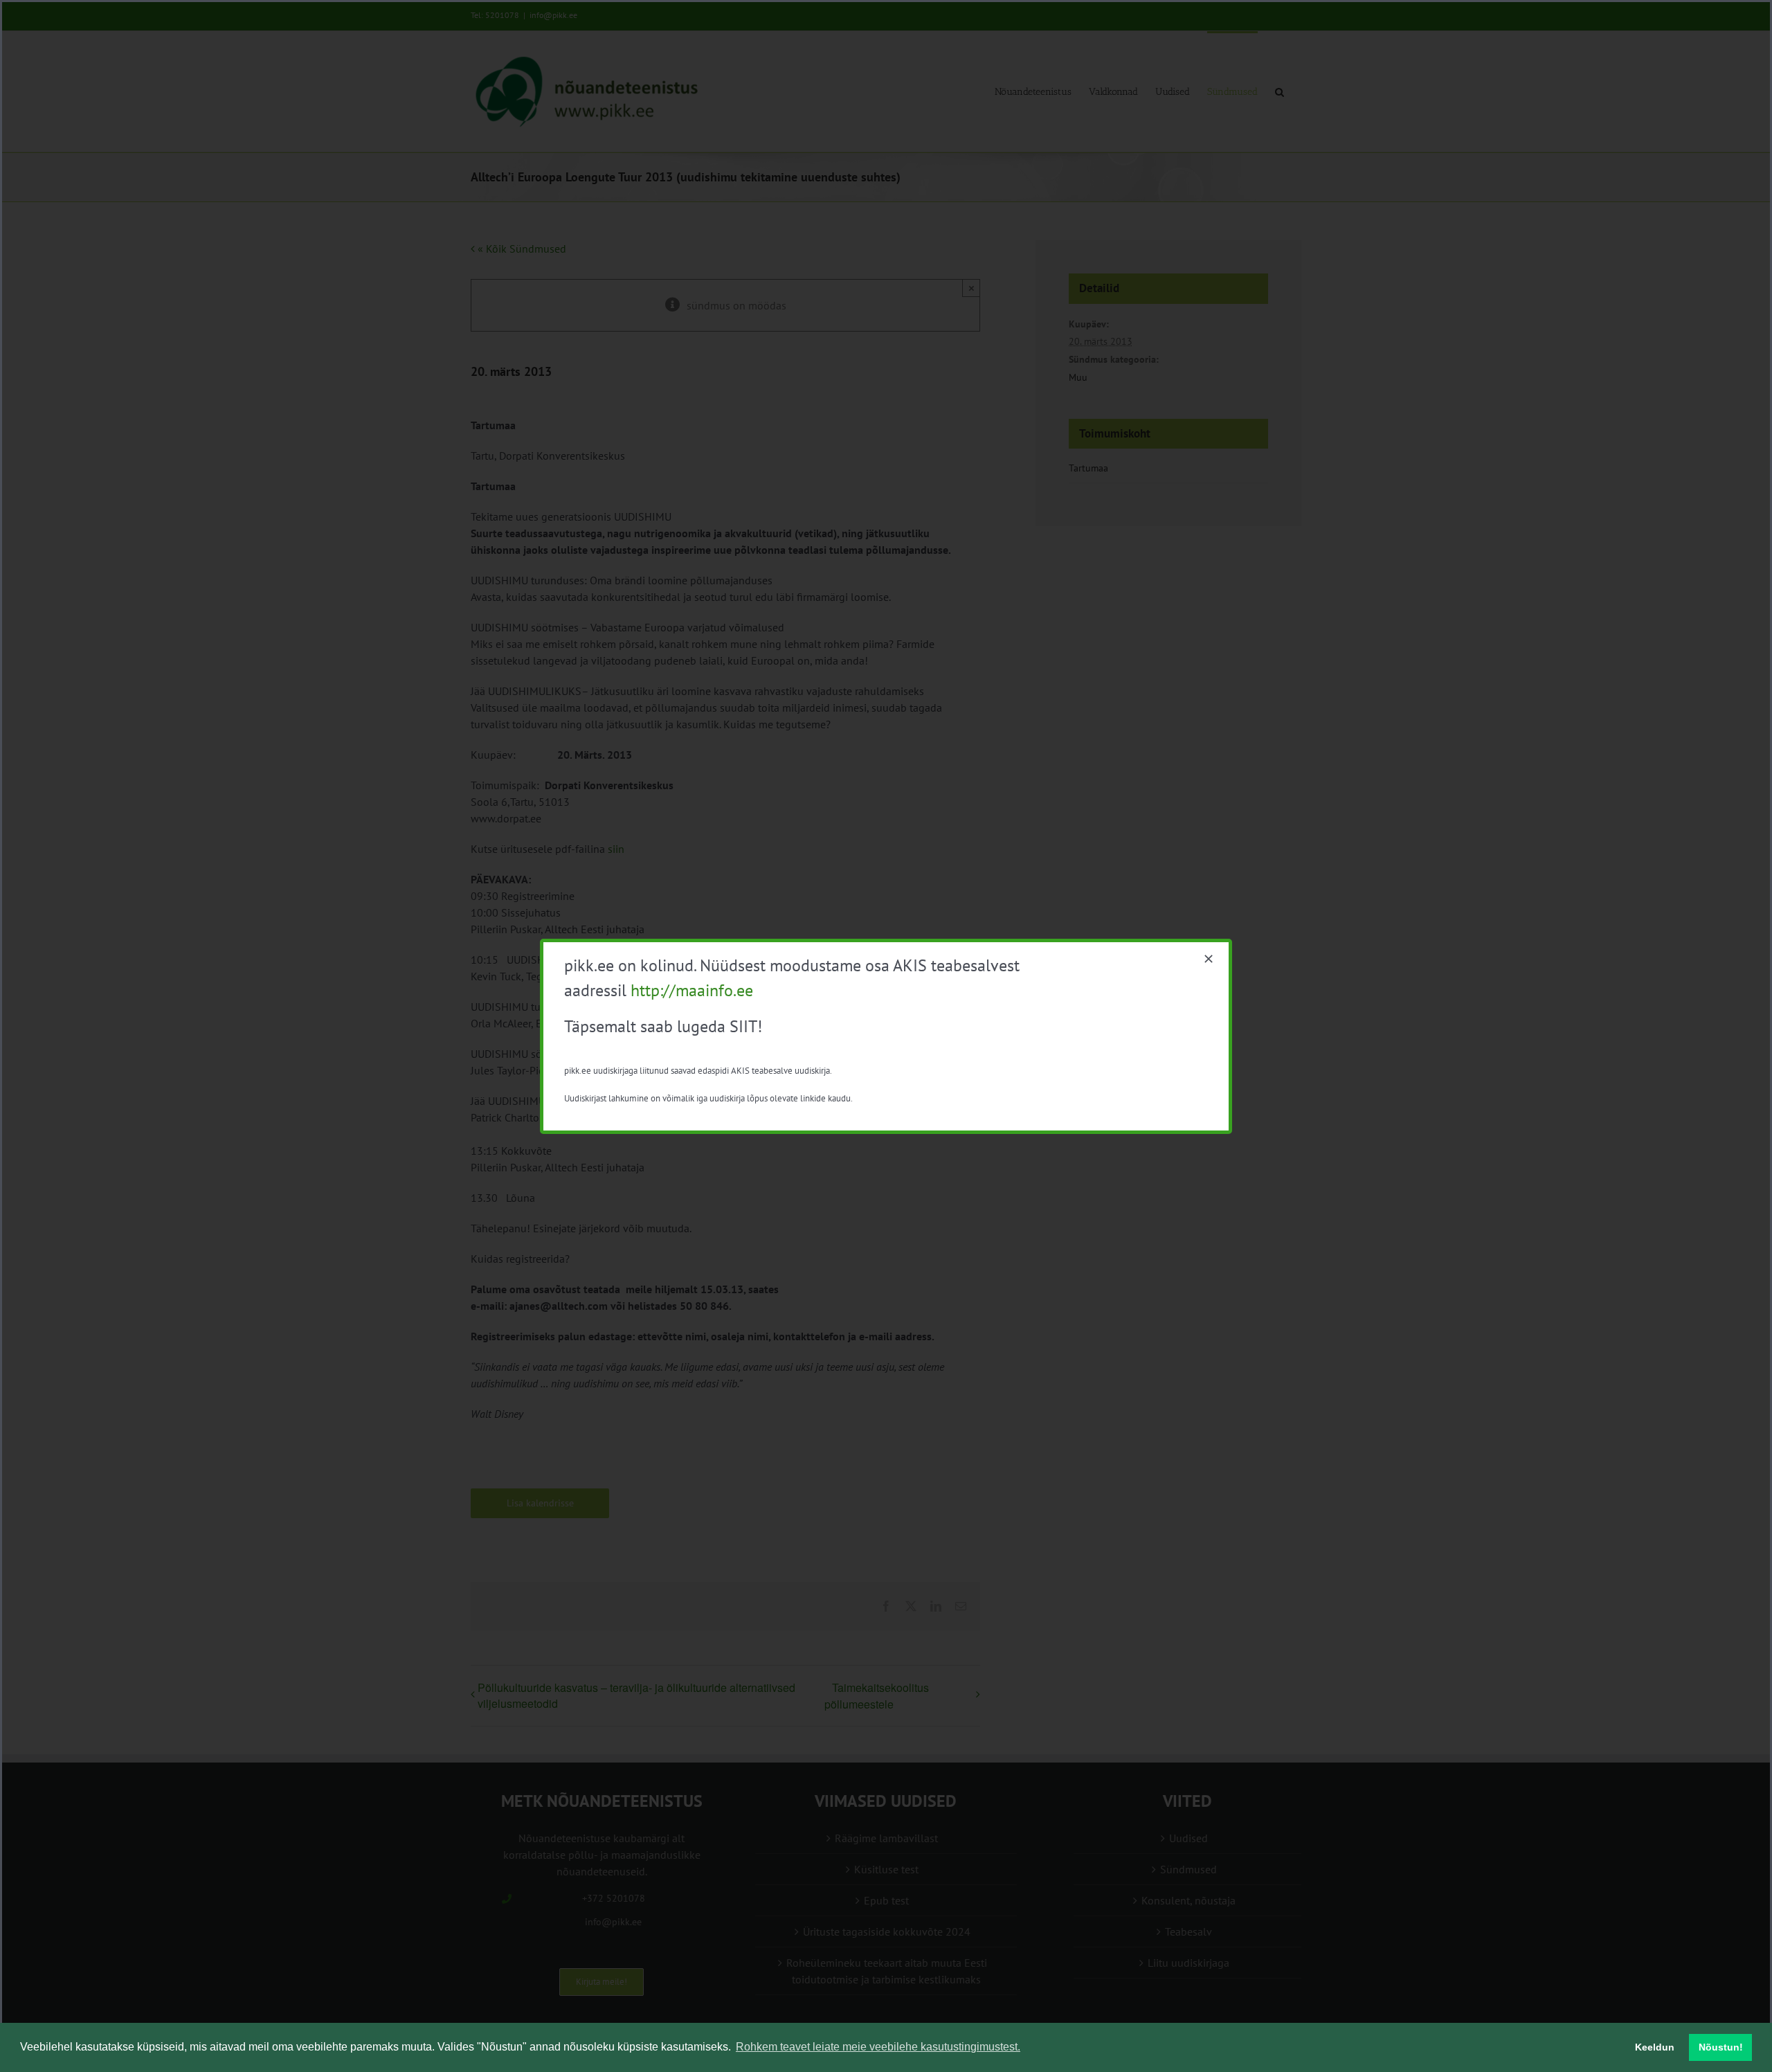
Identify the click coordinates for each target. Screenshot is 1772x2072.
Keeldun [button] (1655, 2047)
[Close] (1209, 959)
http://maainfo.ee (692, 990)
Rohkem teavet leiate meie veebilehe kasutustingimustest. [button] (878, 2047)
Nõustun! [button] (1721, 2047)
